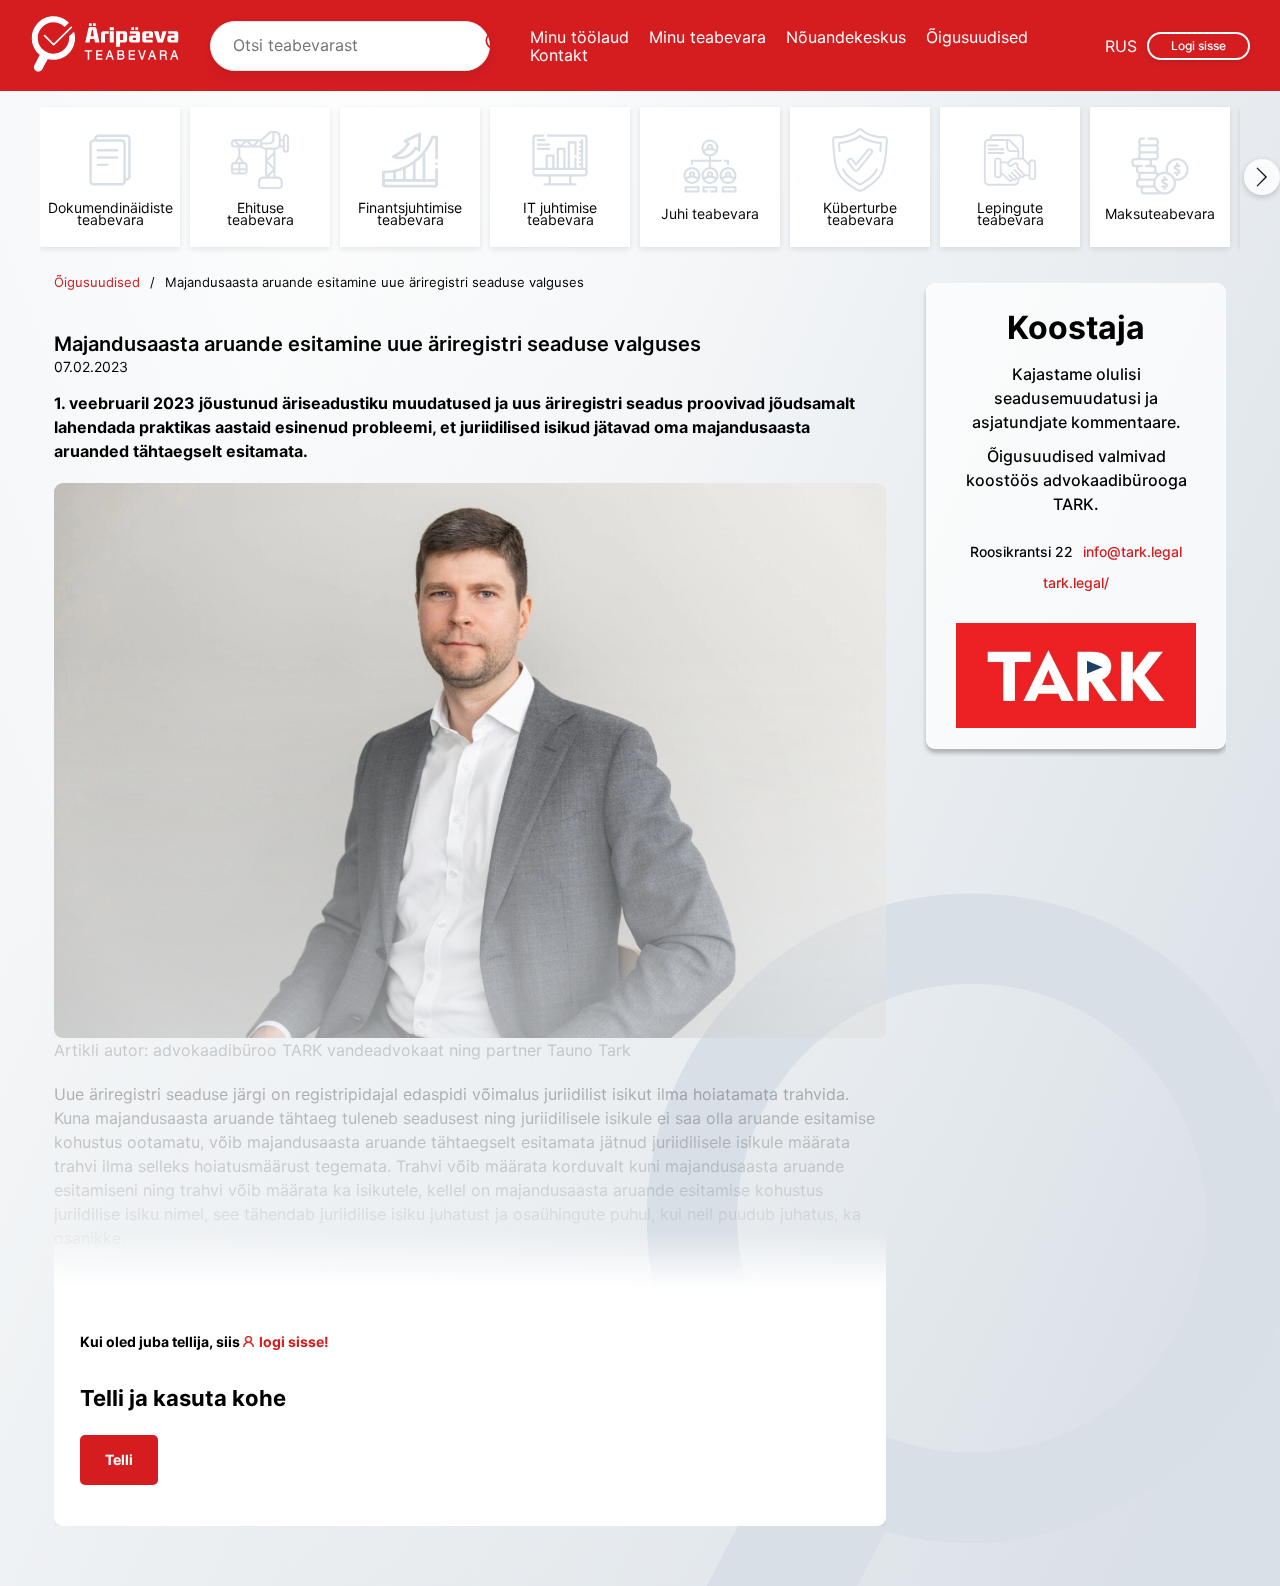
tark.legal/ (1076, 582)
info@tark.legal (1132, 551)
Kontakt (559, 55)
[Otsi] (494, 46)
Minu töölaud (579, 37)
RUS (1121, 46)
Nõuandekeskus (846, 37)
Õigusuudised (977, 37)
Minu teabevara (707, 37)
